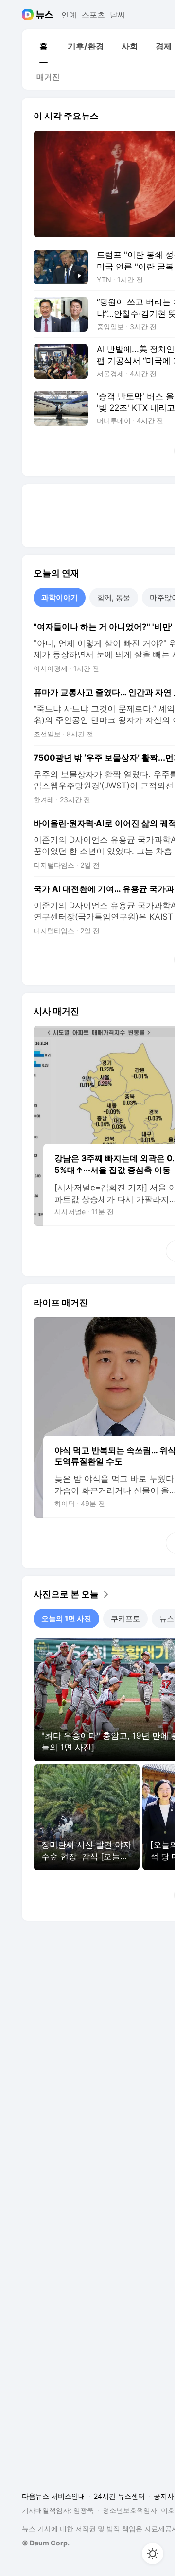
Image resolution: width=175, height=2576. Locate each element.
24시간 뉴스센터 (119, 2496)
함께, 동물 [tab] (114, 597)
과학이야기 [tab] (60, 597)
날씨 (118, 15)
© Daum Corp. (46, 2543)
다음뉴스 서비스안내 (53, 2496)
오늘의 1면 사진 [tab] (66, 1618)
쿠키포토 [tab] (125, 1618)
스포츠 (93, 15)
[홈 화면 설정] (153, 2554)
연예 (69, 15)
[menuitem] (43, 46)
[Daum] (29, 15)
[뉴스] (44, 15)
